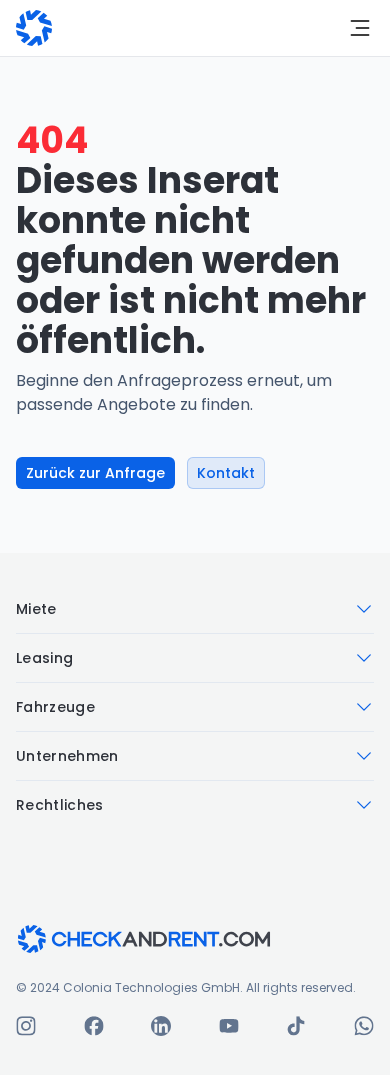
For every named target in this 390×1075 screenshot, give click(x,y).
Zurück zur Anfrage (95, 473)
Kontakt (226, 473)
